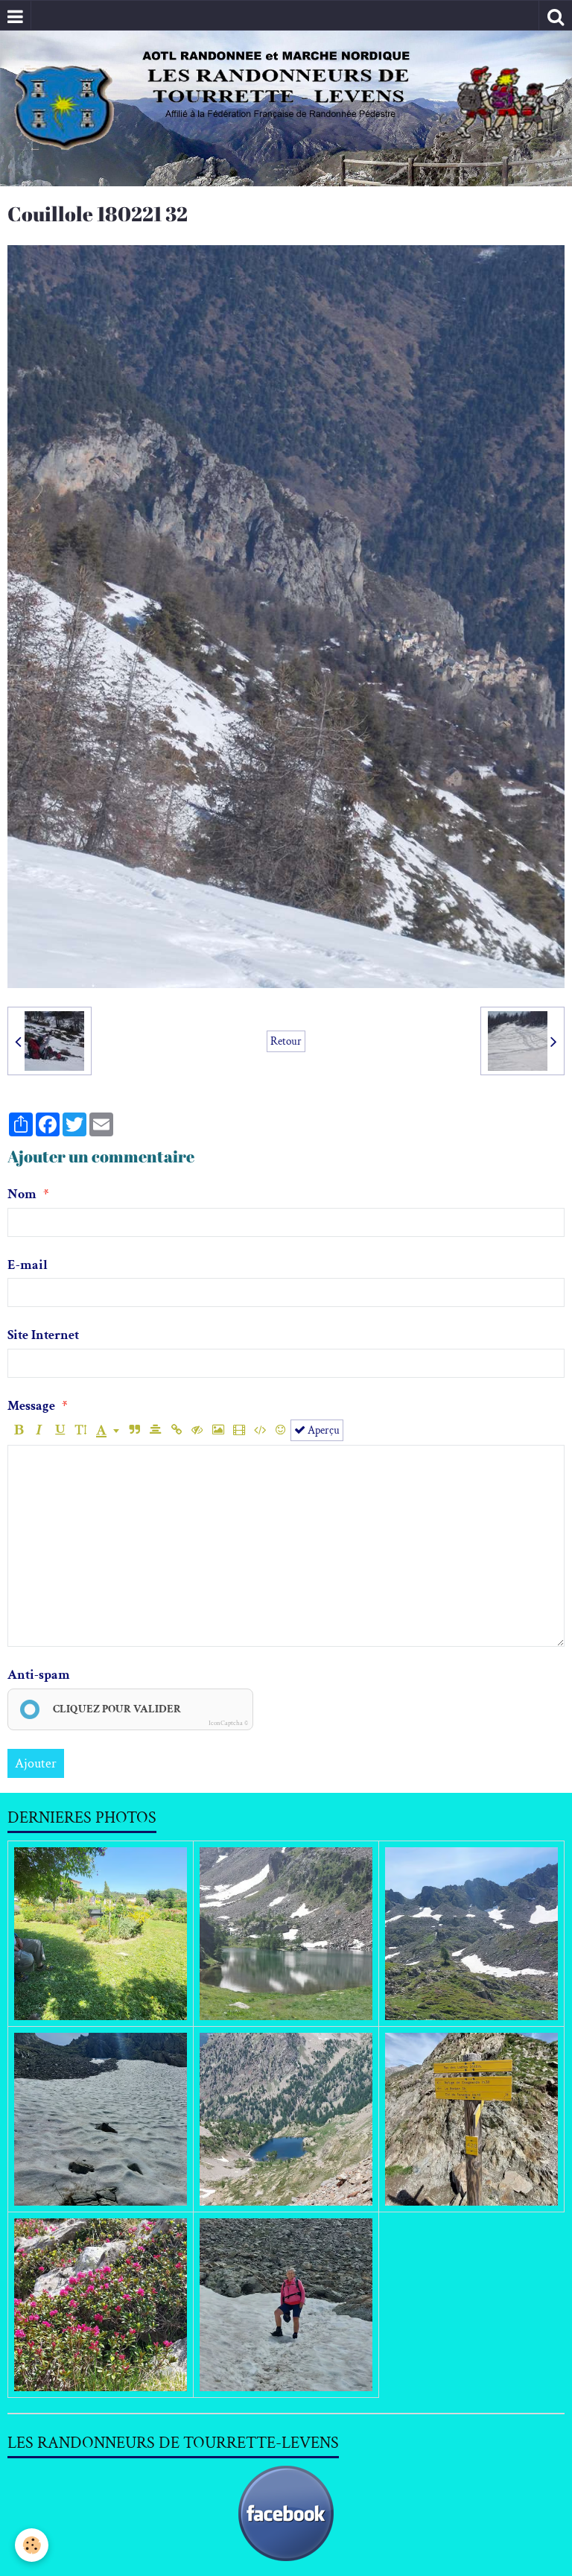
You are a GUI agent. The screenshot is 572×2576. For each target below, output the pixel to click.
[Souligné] (60, 1430)
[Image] (218, 1430)
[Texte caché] (197, 1430)
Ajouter (36, 1763)
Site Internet (43, 1335)
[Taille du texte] (81, 1430)
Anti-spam (39, 1675)
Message (31, 1406)
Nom (22, 1194)
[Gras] (18, 1430)
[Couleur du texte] (108, 1430)
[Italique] (39, 1430)
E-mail (28, 1265)
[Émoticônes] (280, 1430)
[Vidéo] (239, 1430)
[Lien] (176, 1430)
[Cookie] (32, 2545)
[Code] (260, 1430)
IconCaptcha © (228, 1723)
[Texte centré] (155, 1430)
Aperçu (322, 1430)
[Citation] (134, 1430)
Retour (286, 1041)
